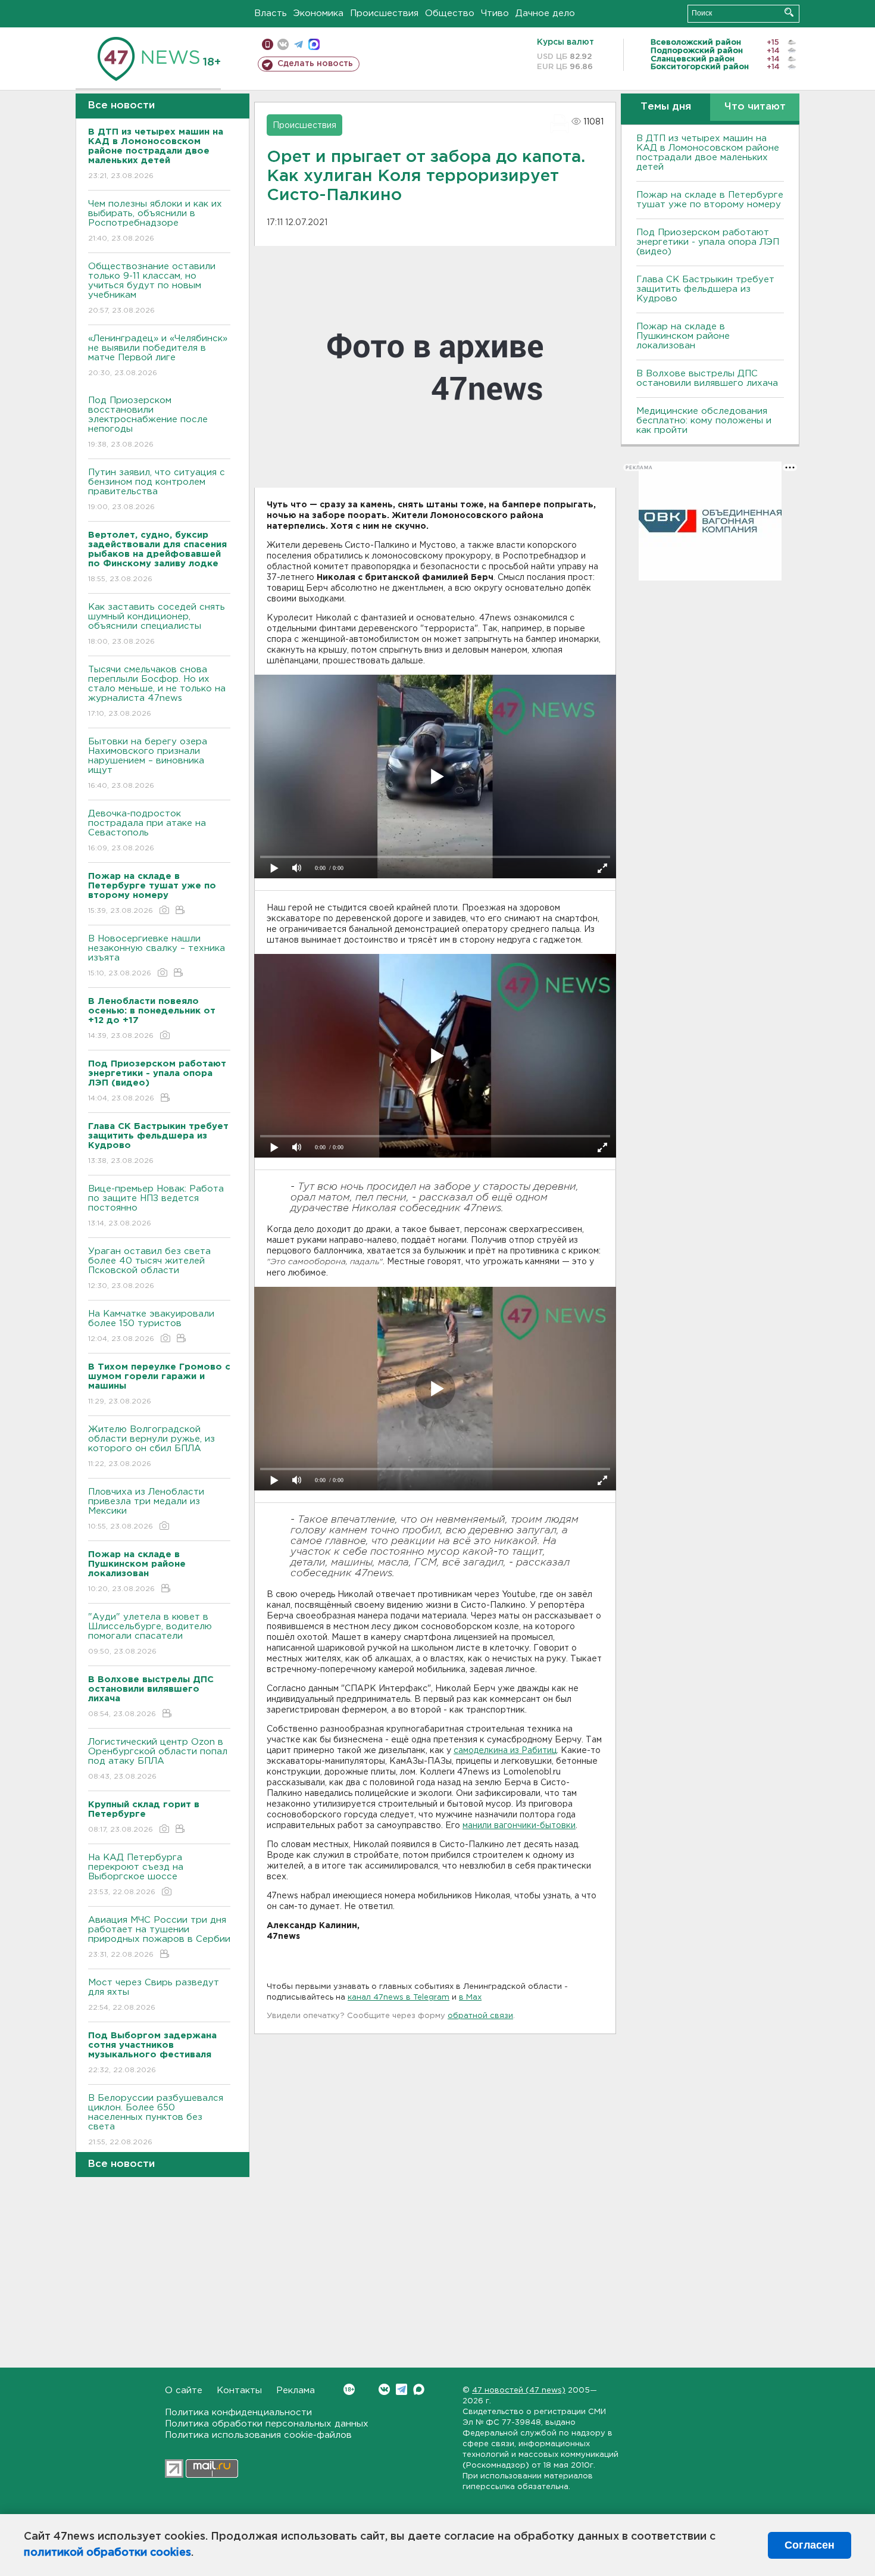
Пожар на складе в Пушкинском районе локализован (683, 336)
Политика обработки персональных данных (267, 2424)
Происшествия (384, 13)
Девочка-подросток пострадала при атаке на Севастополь (147, 831)
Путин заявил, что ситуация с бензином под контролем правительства (157, 489)
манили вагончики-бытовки (519, 1826)
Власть (271, 13)
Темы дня (666, 107)
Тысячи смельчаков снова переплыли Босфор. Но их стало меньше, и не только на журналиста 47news (157, 691)
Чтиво (495, 13)
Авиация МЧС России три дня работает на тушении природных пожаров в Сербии (159, 1937)
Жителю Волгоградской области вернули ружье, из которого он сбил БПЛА (151, 1446)
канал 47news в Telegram (399, 1998)
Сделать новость (315, 64)
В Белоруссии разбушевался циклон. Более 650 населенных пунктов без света (156, 2120)
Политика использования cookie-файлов (258, 2435)
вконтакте (283, 44)
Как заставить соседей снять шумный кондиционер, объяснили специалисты (157, 624)
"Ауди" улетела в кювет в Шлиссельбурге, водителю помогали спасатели (150, 1634)
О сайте (184, 2391)
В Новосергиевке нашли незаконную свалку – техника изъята (157, 956)
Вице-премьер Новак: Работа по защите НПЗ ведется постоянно (156, 1206)
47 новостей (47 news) (519, 2391)
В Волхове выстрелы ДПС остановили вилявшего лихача (707, 378)
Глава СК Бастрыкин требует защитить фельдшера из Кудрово (705, 289)
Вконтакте (384, 2389)
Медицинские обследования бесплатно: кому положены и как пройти (704, 421)
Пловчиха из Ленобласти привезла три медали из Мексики (146, 1509)
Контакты (239, 2391)
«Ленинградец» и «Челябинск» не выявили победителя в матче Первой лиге (158, 355)
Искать (789, 12)
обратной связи (480, 2016)
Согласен (810, 2545)
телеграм (299, 44)
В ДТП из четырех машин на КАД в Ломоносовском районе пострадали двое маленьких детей (708, 153)
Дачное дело (545, 13)
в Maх (470, 1998)
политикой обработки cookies (107, 2553)
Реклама (296, 2391)
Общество (450, 13)
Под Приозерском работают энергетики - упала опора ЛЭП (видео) (708, 242)
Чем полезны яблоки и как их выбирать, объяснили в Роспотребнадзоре (155, 221)
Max (419, 2389)
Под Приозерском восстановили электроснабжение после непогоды (148, 422)
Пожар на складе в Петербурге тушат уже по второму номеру (710, 200)
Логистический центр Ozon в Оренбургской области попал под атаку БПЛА (158, 1759)
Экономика (318, 13)
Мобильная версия (268, 44)
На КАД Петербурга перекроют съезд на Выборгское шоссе (136, 1875)
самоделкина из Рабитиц (505, 1751)
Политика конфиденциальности (238, 2413)
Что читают (755, 107)
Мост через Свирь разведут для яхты (154, 1995)
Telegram (401, 2389)
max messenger (314, 44)
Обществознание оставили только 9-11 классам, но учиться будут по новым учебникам (152, 288)
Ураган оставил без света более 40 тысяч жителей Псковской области (149, 1268)
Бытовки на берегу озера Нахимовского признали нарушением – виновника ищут (148, 763)
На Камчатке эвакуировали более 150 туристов (151, 1326)
